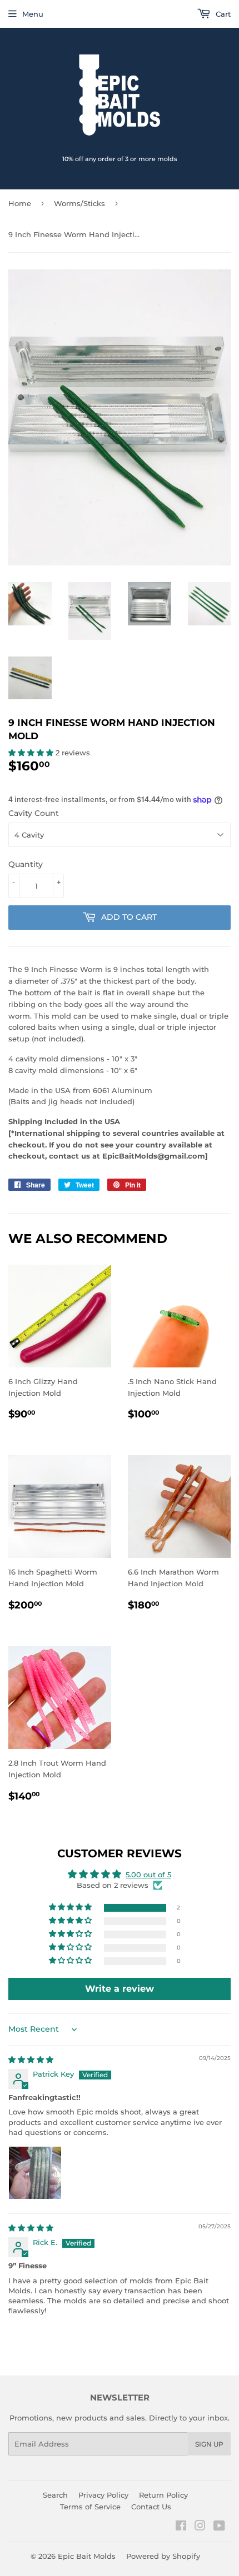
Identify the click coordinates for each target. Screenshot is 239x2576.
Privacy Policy (103, 2495)
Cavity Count (34, 813)
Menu (33, 14)
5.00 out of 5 (148, 1875)
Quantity (26, 864)
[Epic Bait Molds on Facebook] (181, 2527)
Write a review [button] (120, 1989)
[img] (31, 2059)
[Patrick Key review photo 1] (35, 2173)
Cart (222, 14)
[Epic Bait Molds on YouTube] (219, 2527)
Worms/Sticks (79, 203)
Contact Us (151, 2507)
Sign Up (209, 2444)
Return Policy (163, 2495)
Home (20, 203)
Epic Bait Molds (87, 2556)
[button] (32, 753)
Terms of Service (90, 2507)
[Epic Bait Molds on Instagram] (200, 2527)
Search (55, 2495)
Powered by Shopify (163, 2556)
